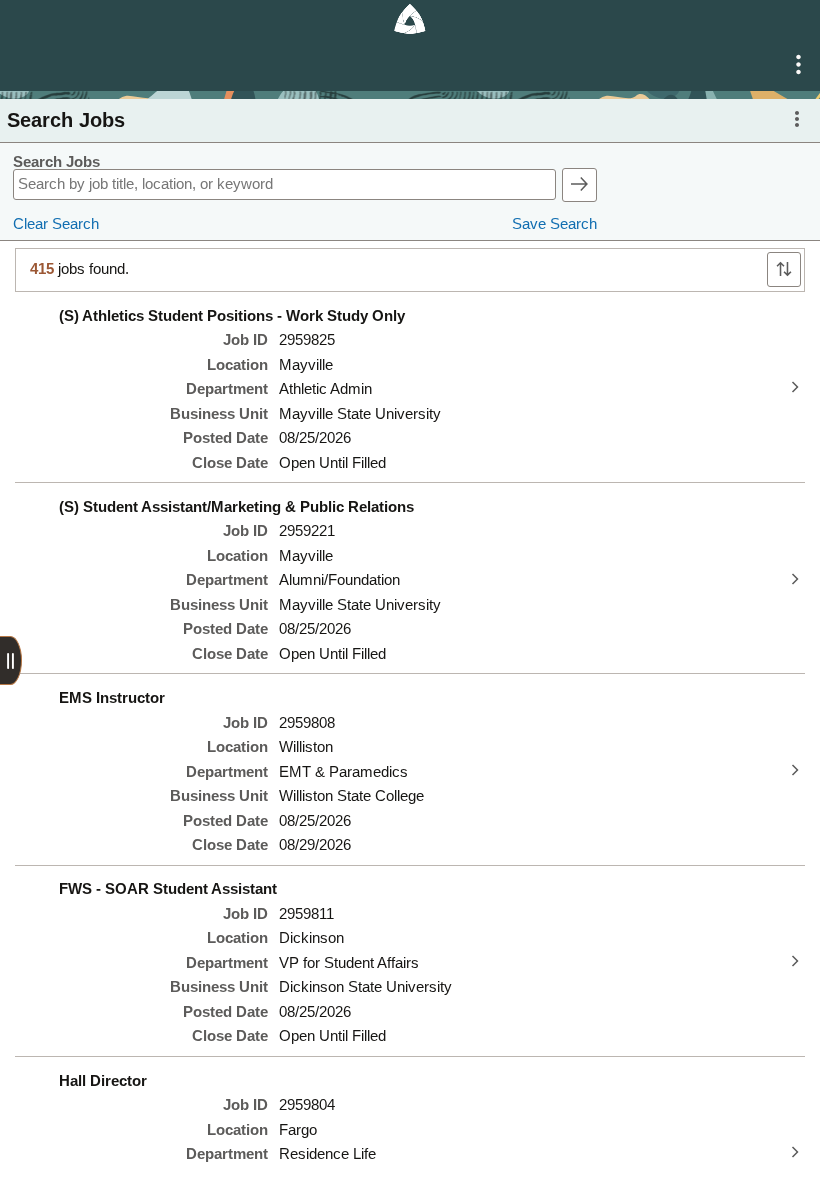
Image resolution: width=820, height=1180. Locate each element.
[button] (798, 65)
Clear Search (56, 224)
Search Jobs (56, 162)
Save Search (554, 224)
